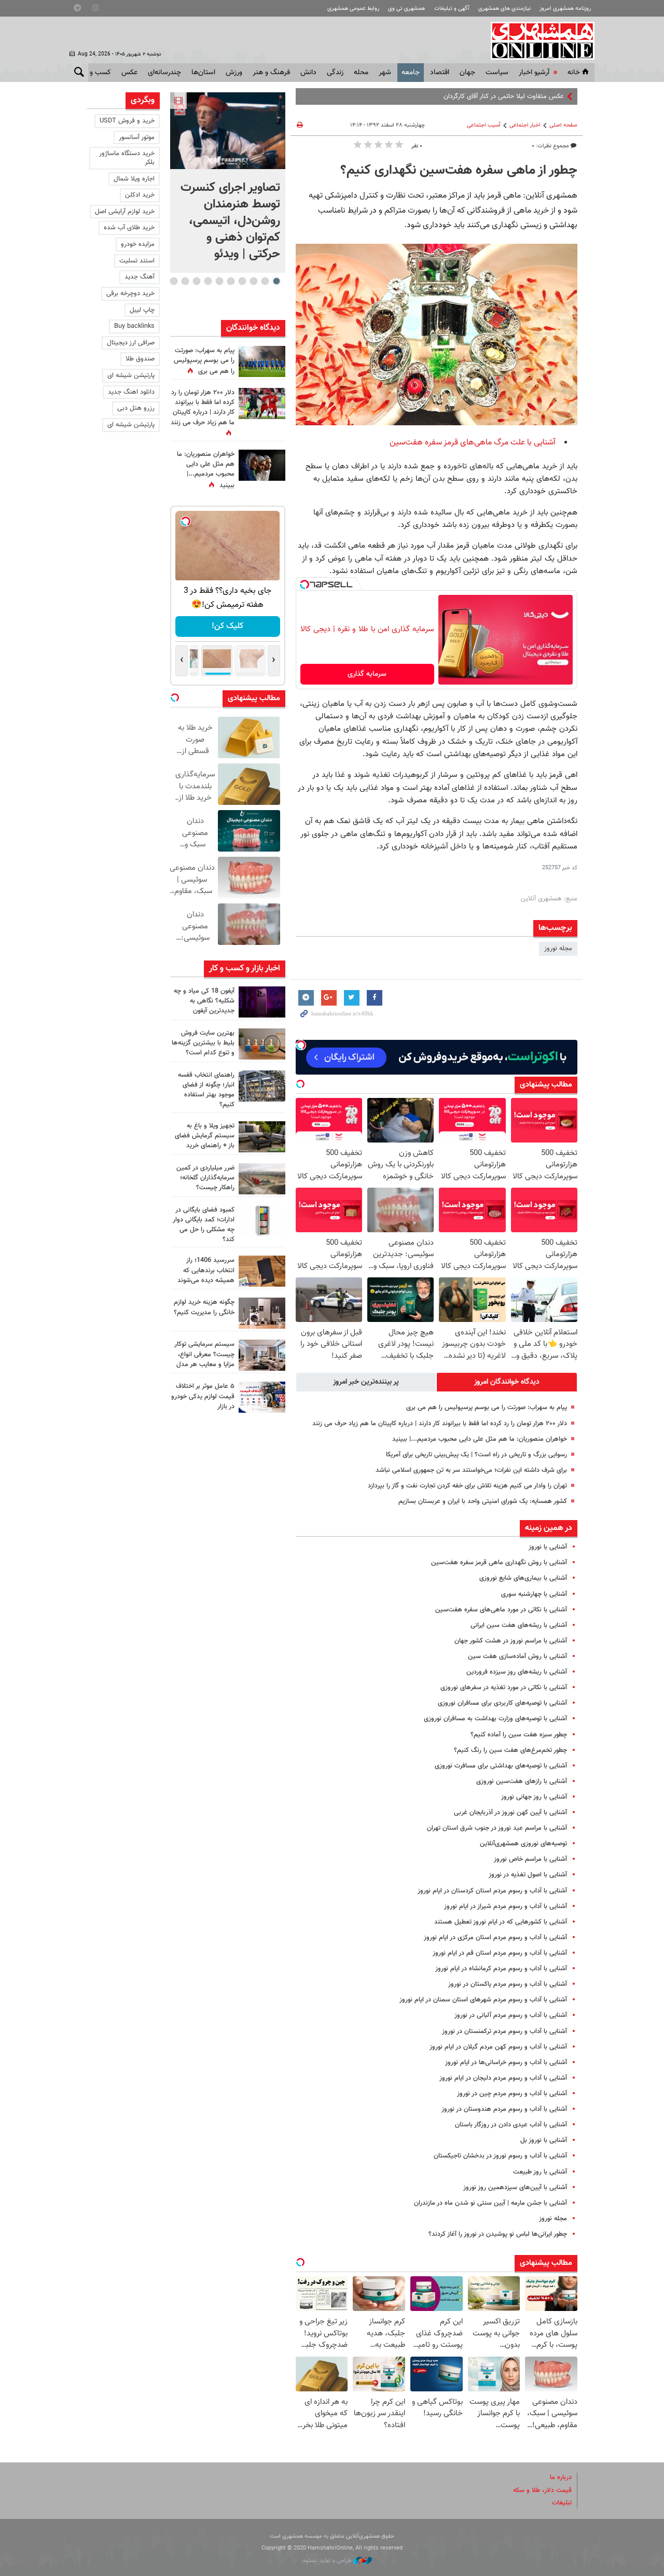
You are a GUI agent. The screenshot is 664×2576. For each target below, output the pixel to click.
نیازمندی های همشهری (504, 9)
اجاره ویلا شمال (134, 179)
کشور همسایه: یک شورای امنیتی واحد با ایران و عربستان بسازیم (483, 1501)
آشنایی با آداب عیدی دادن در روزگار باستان (511, 2125)
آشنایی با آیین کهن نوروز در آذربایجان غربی (510, 1813)
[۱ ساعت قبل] (228, 131)
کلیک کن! (227, 626)
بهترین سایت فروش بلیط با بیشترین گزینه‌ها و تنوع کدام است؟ (203, 1043)
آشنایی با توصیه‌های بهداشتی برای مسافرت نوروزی (501, 1766)
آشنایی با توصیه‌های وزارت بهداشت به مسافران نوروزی (495, 1719)
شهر (385, 73)
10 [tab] (174, 281)
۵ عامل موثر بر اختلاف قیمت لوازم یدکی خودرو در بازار (203, 1396)
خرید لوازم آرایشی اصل (125, 212)
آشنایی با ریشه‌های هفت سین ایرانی (519, 1625)
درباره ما (561, 2477)
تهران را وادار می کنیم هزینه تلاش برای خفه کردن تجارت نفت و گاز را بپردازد (467, 1486)
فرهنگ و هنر (271, 73)
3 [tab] (253, 281)
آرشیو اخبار (534, 73)
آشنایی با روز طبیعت (540, 2172)
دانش (308, 73)
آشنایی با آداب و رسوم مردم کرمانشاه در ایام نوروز (501, 1969)
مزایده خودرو (138, 244)
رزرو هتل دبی (136, 408)
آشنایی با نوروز (548, 1547)
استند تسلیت (137, 261)
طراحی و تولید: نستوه (328, 2561)
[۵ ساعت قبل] (262, 1002)
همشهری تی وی (406, 9)
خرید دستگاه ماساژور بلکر (127, 158)
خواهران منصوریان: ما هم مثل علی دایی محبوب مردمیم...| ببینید (480, 1439)
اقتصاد (440, 73)
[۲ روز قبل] (262, 1137)
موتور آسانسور (137, 137)
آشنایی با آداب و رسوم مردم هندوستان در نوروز (504, 2109)
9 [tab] (185, 281)
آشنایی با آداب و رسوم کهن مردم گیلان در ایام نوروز (498, 2047)
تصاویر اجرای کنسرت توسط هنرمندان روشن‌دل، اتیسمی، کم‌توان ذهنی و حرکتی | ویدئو (230, 221)
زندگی (335, 73)
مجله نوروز (558, 949)
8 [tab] (196, 281)
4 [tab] (242, 281)
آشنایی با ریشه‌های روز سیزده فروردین (517, 1672)
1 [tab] (276, 281)
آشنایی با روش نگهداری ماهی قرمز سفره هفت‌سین (499, 1563)
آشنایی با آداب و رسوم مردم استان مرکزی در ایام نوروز (495, 1938)
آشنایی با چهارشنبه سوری (534, 1594)
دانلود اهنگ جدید (131, 392)
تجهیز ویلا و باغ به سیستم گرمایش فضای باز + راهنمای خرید (205, 1136)
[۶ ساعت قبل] (262, 465)
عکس (129, 73)
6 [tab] (219, 281)
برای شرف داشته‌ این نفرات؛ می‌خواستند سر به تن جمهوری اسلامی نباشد (471, 1470)
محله (361, 73)
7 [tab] (208, 281)
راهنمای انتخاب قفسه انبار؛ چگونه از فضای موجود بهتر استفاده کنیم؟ (206, 1090)
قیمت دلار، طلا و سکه (542, 2490)
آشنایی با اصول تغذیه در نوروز (528, 1875)
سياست (497, 73)
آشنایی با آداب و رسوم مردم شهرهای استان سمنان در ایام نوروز (483, 2000)
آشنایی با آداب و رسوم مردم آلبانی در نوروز (511, 2015)
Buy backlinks (134, 326)
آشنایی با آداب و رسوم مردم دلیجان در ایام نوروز (503, 2078)
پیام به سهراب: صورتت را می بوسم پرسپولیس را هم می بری (487, 1408)
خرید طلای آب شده (129, 228)
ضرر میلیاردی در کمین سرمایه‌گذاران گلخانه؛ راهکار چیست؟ (205, 1178)
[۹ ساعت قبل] (262, 361)
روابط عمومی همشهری (353, 9)
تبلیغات (562, 2503)
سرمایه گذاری (367, 674)
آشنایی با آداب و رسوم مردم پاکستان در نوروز (508, 1984)
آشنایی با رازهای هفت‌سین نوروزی (522, 1781)
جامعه (411, 73)
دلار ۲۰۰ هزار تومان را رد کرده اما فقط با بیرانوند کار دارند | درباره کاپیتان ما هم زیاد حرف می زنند (440, 1424)
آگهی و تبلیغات (452, 9)
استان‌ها (203, 73)
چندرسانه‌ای (164, 73)
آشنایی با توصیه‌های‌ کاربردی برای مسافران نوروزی (502, 1703)
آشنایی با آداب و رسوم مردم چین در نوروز (512, 2094)
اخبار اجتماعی (525, 125)
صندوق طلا (140, 359)
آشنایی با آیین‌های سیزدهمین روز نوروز (515, 2188)
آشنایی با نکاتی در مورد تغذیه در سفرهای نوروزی (504, 1688)
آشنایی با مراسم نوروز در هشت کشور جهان (511, 1641)
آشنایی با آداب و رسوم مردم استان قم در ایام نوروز (500, 1953)
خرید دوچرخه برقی (130, 294)
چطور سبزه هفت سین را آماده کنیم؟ (519, 1735)
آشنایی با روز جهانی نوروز (534, 1797)
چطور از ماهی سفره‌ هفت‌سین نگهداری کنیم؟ (459, 171)
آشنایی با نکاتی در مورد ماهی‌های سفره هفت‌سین (501, 1610)
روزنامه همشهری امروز (565, 9)
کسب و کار (95, 73)
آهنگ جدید (140, 277)
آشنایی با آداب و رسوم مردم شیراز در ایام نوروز (506, 1906)
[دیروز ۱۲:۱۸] (262, 1086)
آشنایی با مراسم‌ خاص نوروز (530, 1859)
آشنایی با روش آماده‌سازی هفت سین (517, 1656)
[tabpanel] (228, 183)
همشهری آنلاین (537, 40)
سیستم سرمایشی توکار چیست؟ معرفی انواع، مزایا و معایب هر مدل (204, 1354)
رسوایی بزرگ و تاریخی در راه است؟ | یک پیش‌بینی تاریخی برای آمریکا (476, 1455)
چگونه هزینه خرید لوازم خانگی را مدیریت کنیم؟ (204, 1307)
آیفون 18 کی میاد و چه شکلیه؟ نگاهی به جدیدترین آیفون (204, 1001)
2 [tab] (265, 281)
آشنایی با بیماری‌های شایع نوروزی (523, 1578)
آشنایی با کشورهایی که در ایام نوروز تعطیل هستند (501, 1922)
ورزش (234, 73)
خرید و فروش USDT (127, 121)
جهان (467, 73)
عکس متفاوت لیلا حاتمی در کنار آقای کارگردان (504, 96)
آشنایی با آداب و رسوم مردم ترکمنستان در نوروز (504, 2031)
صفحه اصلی (563, 125)
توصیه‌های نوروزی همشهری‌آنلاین (523, 1844)
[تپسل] (305, 584)
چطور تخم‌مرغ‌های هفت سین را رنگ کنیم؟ (510, 1750)
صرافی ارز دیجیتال (131, 343)
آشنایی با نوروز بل (544, 2140)
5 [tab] (231, 281)
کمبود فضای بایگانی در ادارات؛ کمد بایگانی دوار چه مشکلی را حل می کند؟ (204, 1225)
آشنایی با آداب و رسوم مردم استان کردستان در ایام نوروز (492, 1891)
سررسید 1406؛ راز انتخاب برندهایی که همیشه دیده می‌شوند (206, 1270)
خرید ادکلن (140, 195)
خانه (574, 73)
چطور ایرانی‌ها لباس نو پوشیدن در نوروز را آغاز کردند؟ (498, 2234)
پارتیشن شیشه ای (131, 375)
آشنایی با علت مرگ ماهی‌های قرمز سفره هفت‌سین (473, 443)
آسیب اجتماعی (484, 125)
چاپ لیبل (142, 310)
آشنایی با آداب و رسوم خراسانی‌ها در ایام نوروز (506, 2063)
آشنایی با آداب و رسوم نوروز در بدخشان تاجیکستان (500, 2156)
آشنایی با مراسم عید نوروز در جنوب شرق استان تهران (497, 1828)
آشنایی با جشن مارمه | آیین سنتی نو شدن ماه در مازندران (490, 2203)
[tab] (507, 1382)
